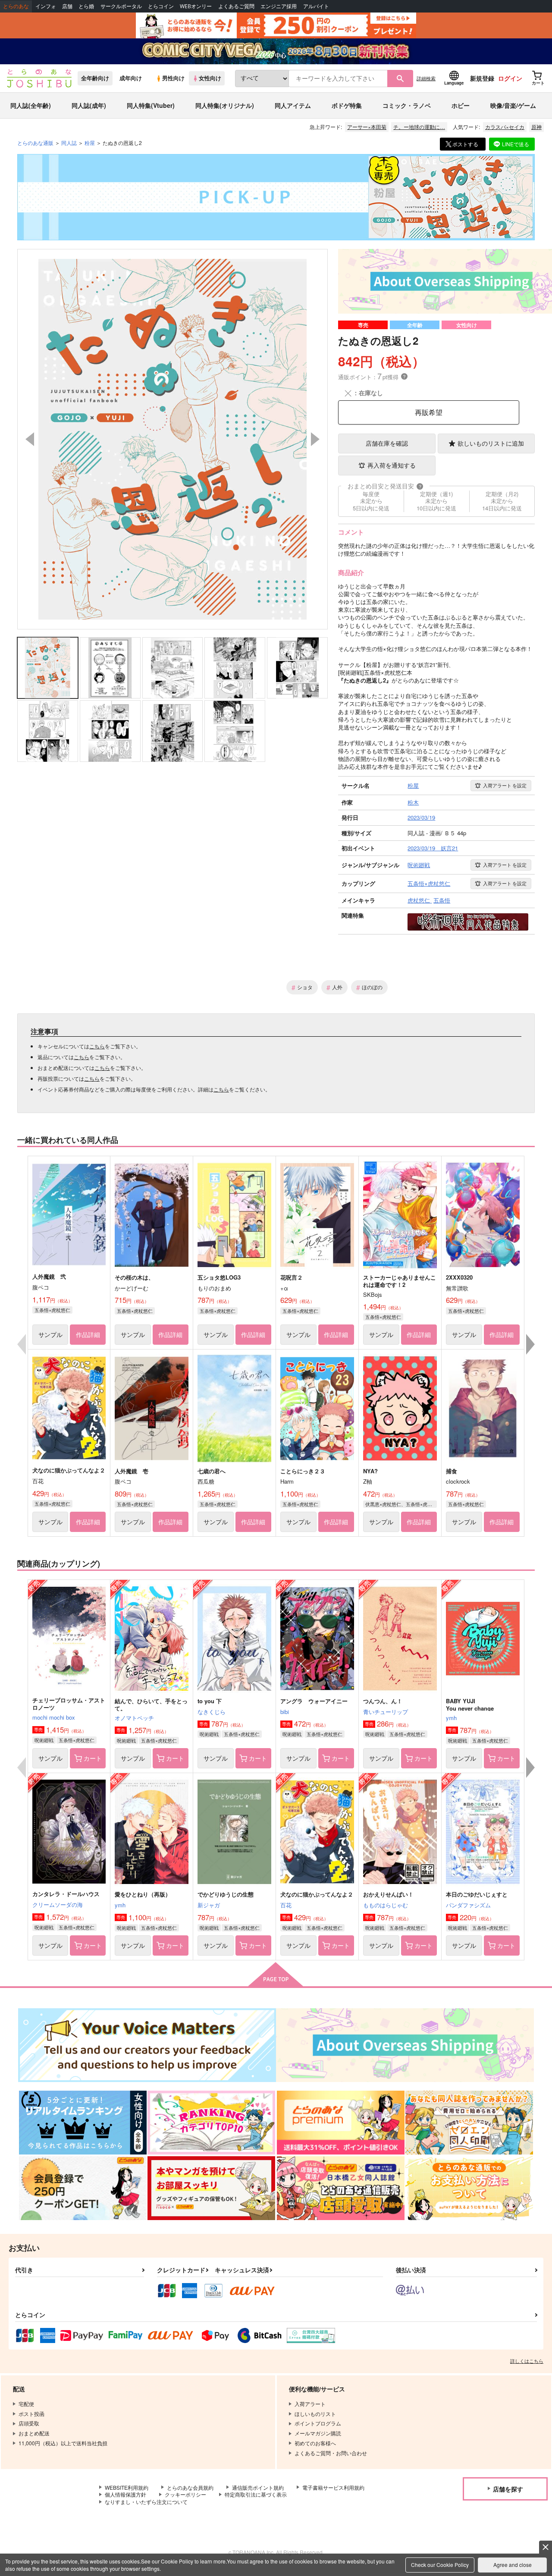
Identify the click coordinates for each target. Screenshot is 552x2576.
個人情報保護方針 (125, 2494)
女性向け (210, 78)
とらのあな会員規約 (190, 2487)
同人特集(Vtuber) (151, 105)
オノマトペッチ (134, 1718)
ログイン (510, 78)
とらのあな (16, 6)
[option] (172, 439)
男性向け (173, 78)
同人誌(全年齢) (31, 105)
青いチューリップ (386, 1712)
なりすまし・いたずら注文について (146, 2502)
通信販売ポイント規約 (258, 2487)
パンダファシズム (468, 1905)
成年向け (131, 78)
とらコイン (161, 6)
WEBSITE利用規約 (127, 2487)
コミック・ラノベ (407, 105)
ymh (451, 1718)
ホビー (461, 105)
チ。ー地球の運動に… (419, 127)
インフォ (46, 6)
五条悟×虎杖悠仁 (52, 1310)
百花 (286, 1905)
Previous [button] (30, 439)
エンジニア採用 (279, 6)
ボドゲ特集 (347, 105)
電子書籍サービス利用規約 (333, 2487)
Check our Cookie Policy (440, 2565)
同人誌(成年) (89, 105)
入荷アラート (505, 785)
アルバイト (316, 6)
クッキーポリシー (185, 2494)
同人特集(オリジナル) (225, 105)
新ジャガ (209, 1905)
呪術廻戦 (44, 1740)
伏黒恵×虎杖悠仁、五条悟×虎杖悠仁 (401, 1504)
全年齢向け (95, 78)
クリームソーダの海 (58, 1904)
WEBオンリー (196, 6)
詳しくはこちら (527, 2361)
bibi (285, 1712)
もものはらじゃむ (386, 1905)
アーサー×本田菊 (367, 127)
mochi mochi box (54, 1717)
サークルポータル (121, 6)
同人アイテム (293, 105)
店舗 (67, 6)
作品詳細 (88, 1334)
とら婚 (86, 6)
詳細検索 (426, 78)
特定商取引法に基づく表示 (256, 2494)
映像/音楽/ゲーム (513, 105)
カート (93, 1758)
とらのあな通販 (35, 143)
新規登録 (482, 78)
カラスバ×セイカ (505, 127)
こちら (97, 1046)
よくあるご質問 (236, 6)
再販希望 (429, 412)
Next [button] (315, 439)
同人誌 (69, 143)
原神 (536, 127)
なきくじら (212, 1712)
